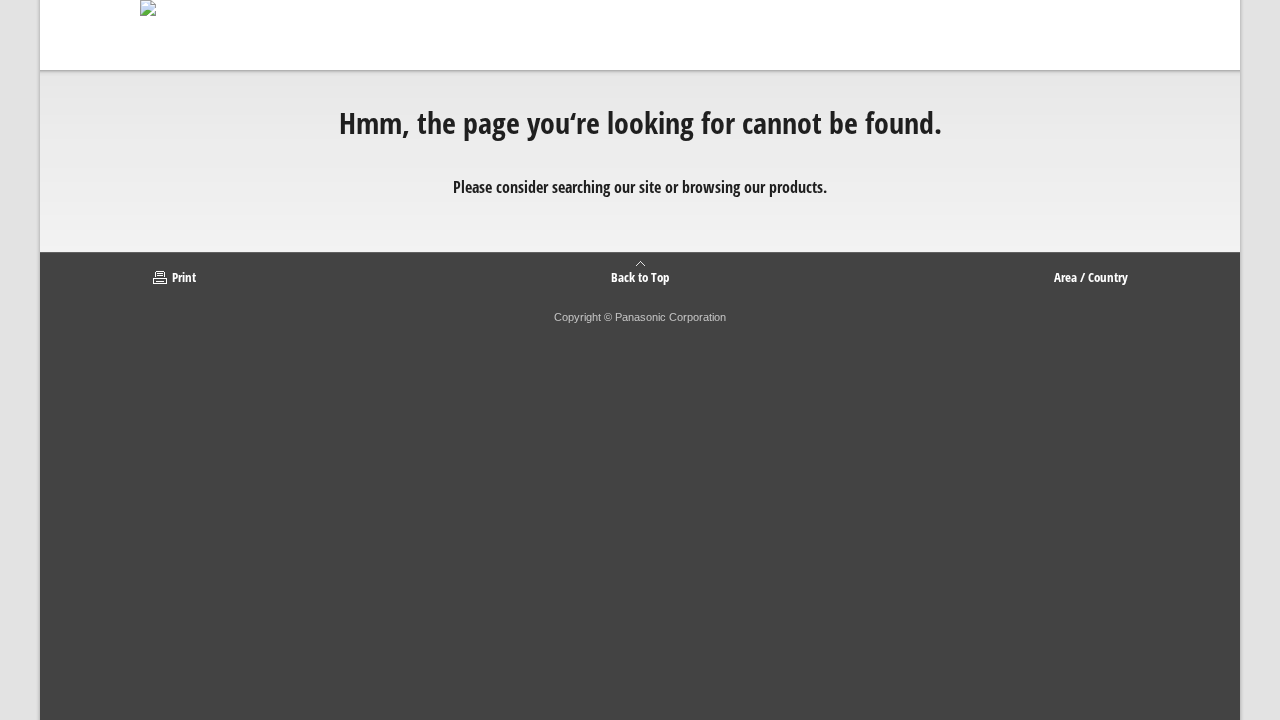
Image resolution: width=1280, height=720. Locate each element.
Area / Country (1091, 277)
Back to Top (640, 276)
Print (184, 277)
